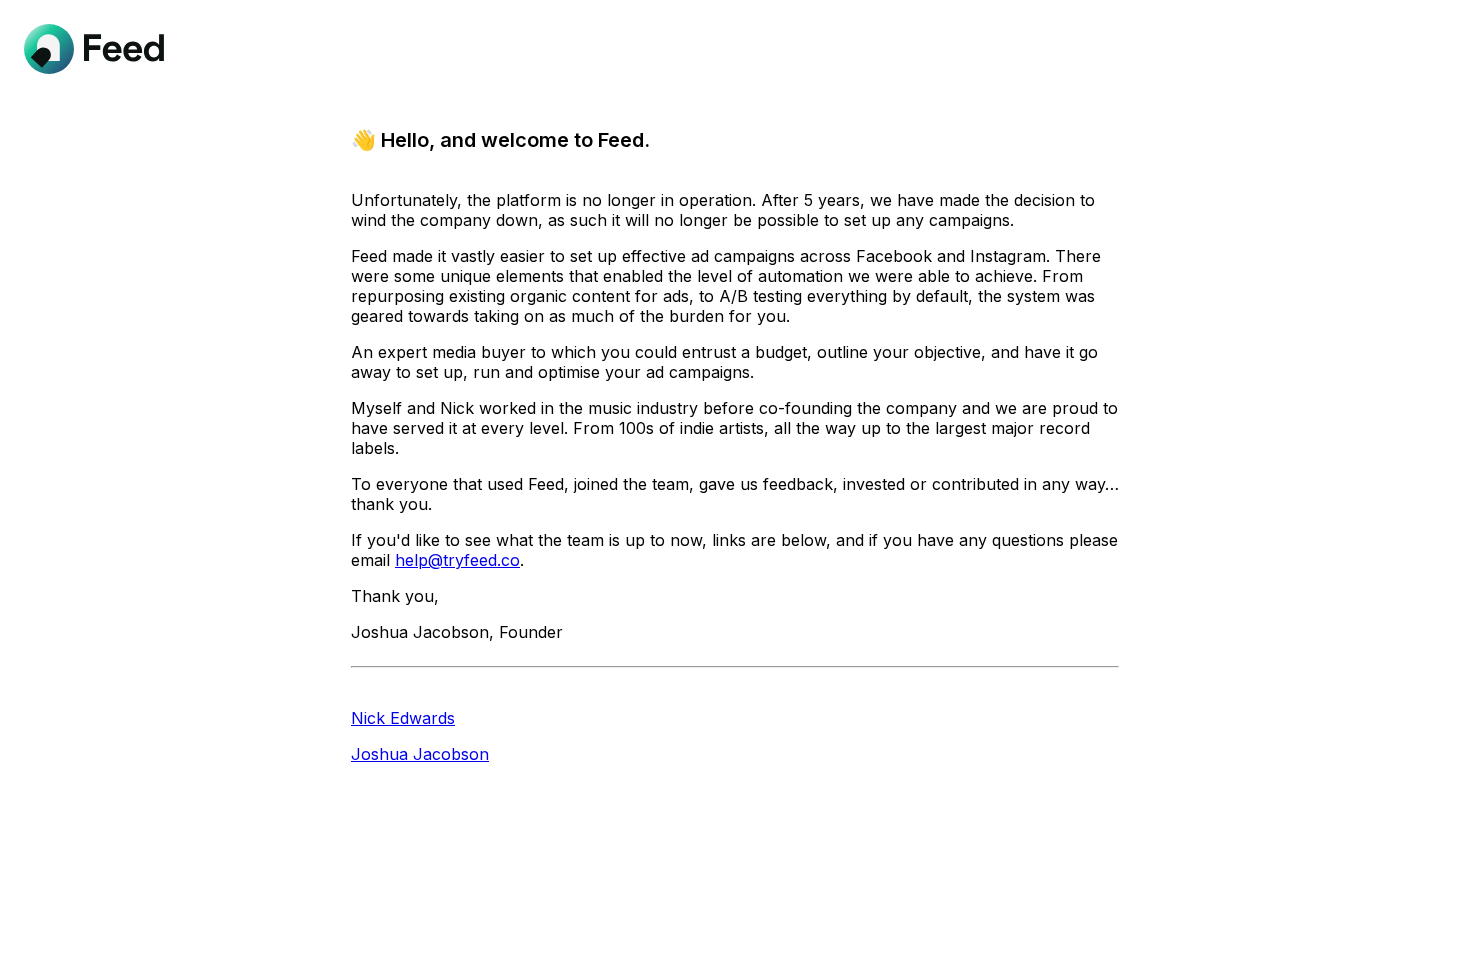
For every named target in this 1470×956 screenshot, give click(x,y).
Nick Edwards (403, 718)
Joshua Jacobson (420, 754)
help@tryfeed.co (457, 560)
